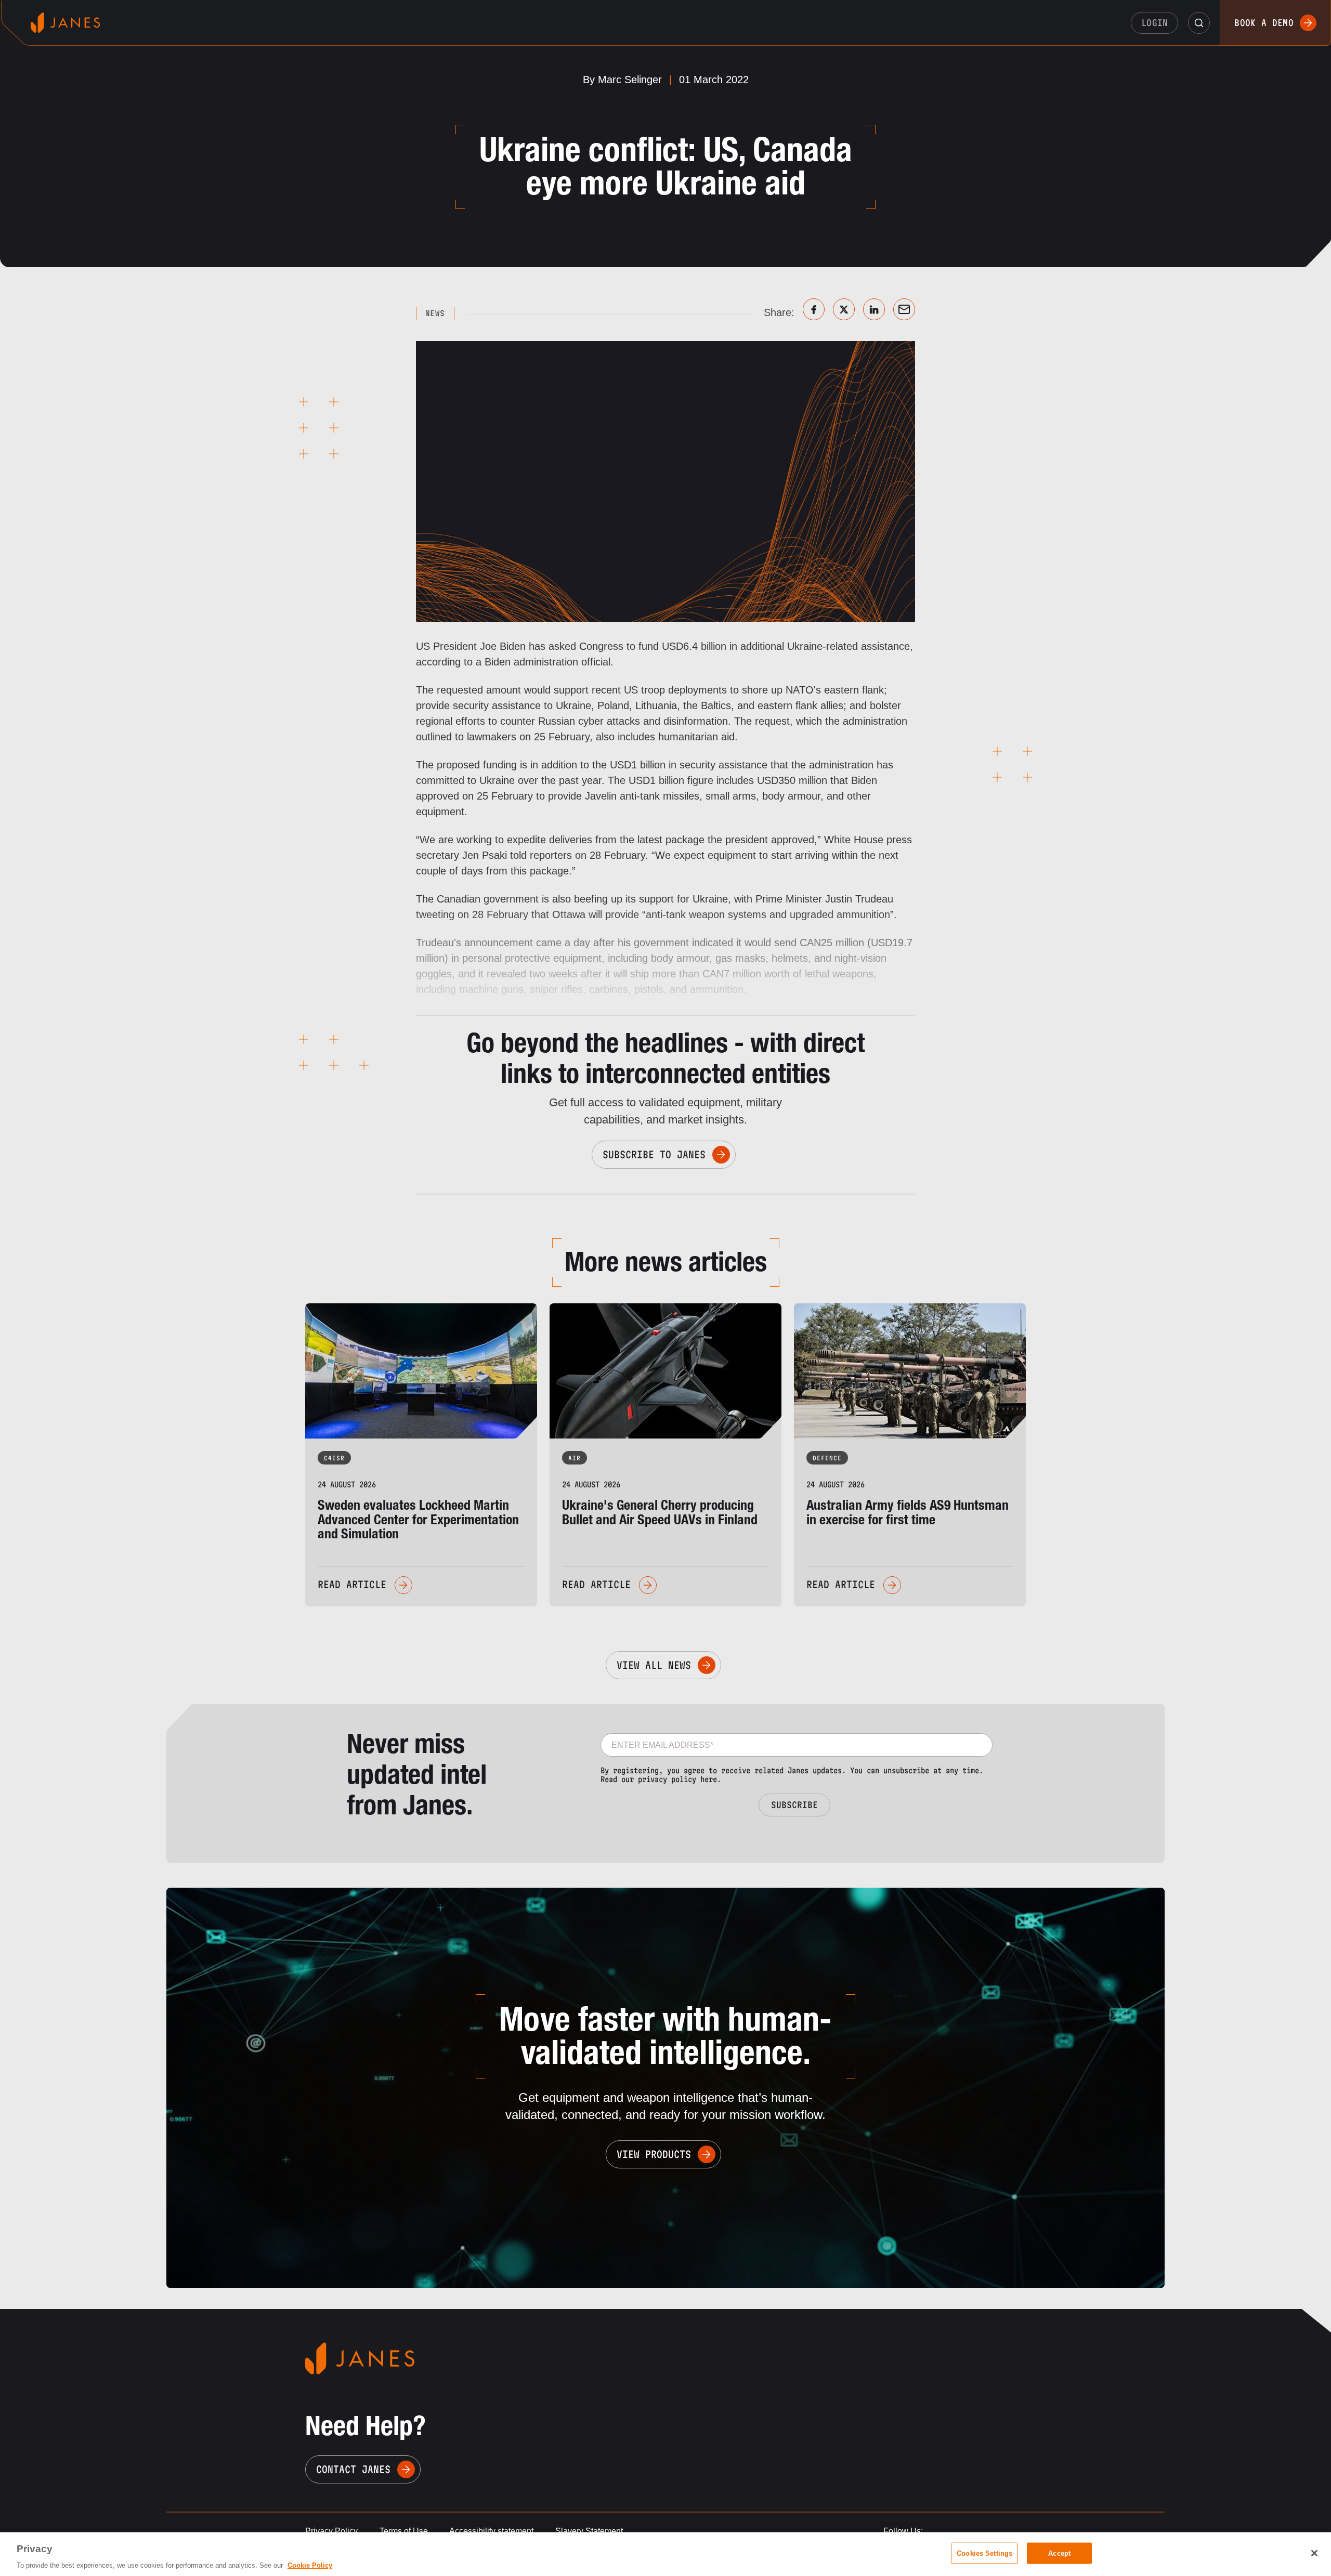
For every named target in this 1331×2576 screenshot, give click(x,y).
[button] (1199, 23)
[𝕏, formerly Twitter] (844, 309)
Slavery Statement (589, 2531)
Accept (1059, 2553)
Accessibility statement (491, 2531)
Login (1155, 23)
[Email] (904, 309)
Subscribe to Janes (654, 1155)
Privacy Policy (331, 2531)
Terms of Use (404, 2531)
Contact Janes (353, 2469)
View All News (654, 1665)
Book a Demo (1264, 23)
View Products (654, 2154)
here (709, 1779)
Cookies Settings (984, 2553)
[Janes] (65, 23)
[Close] (1314, 2553)
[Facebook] (814, 309)
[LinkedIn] (874, 309)
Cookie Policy (310, 2565)
